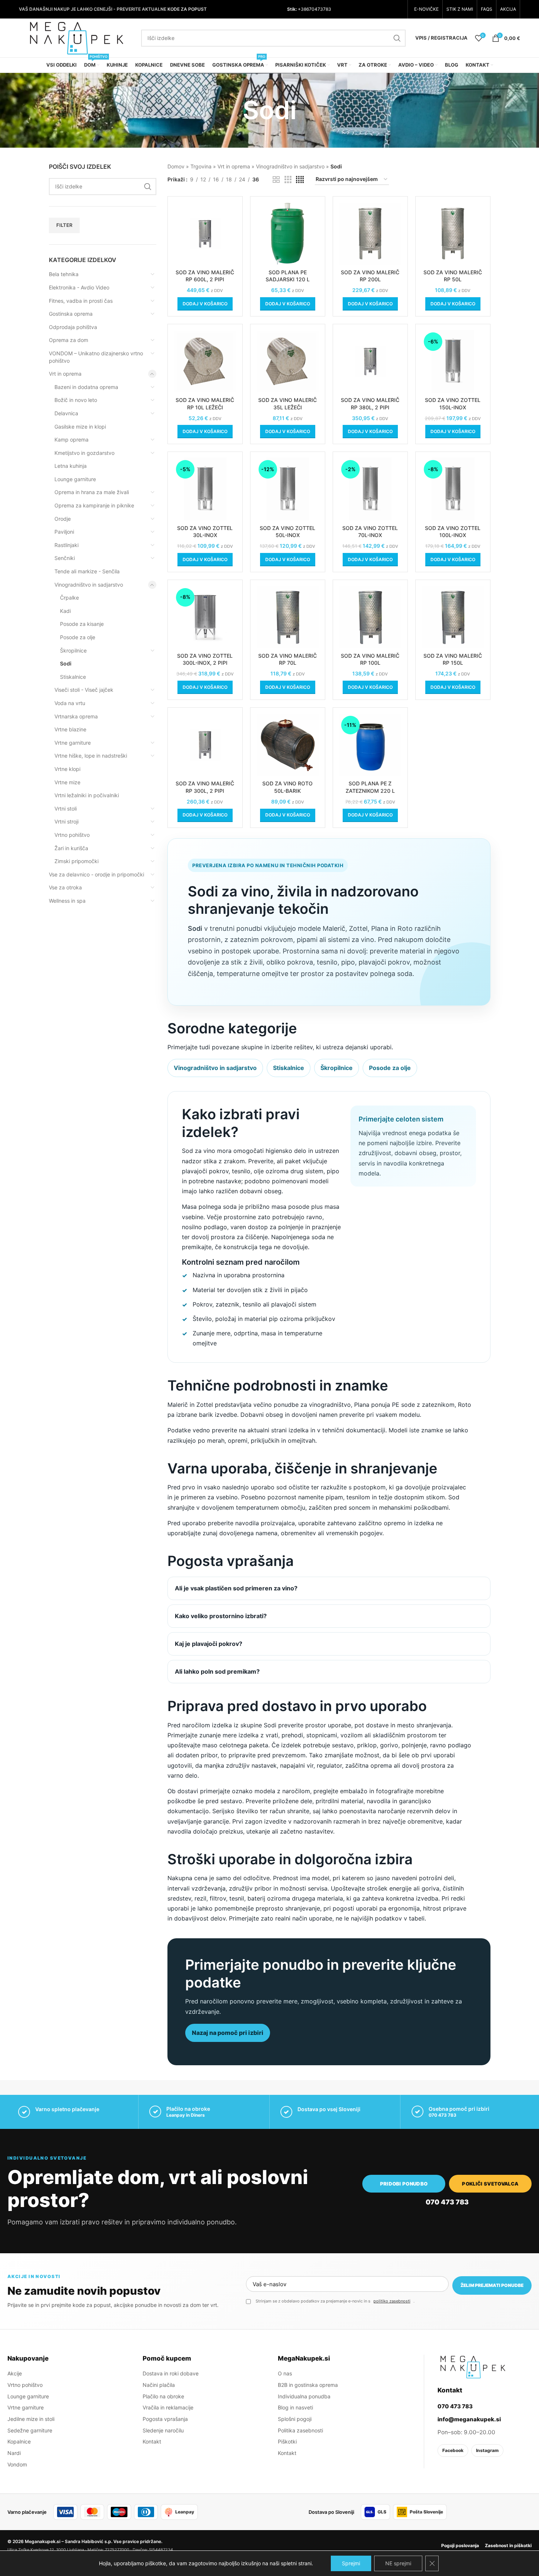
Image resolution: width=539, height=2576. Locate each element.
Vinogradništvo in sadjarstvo (89, 585)
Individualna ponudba (304, 2396)
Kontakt (152, 2441)
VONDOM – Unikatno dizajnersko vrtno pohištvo (96, 357)
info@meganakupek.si (469, 2419)
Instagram (487, 2450)
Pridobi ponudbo (404, 2184)
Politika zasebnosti (300, 2430)
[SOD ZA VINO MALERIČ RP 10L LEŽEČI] (205, 361)
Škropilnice (73, 650)
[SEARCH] (397, 38)
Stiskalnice (73, 677)
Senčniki (65, 558)
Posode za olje (78, 637)
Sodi (66, 663)
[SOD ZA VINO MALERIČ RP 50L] (453, 234)
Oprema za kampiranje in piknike (94, 505)
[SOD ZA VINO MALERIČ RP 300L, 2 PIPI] (205, 745)
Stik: (292, 9)
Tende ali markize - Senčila (87, 571)
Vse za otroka (65, 887)
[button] (205, 304)
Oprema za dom (69, 340)
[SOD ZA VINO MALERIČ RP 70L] (288, 617)
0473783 (321, 9)
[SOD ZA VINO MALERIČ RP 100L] (370, 617)
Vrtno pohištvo (72, 835)
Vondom (17, 2464)
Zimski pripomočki (76, 861)
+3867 (304, 9)
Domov (176, 166)
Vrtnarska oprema (76, 716)
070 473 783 (442, 2115)
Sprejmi (351, 2563)
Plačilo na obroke (163, 2396)
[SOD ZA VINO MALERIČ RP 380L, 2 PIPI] (370, 361)
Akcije (15, 2373)
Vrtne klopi (67, 769)
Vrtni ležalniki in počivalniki (87, 795)
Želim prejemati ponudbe (492, 2285)
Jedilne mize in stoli (31, 2419)
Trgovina (201, 166)
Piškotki (287, 2441)
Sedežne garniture (30, 2430)
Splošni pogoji (295, 2419)
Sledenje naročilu (163, 2430)
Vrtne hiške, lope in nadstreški (91, 756)
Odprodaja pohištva (73, 327)
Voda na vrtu (70, 703)
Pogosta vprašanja (165, 2419)
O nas (285, 2373)
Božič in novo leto (76, 400)
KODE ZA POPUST (187, 9)
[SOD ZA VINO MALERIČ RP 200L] (370, 234)
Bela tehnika (64, 274)
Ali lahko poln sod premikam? (217, 1671)
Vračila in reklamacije (168, 2407)
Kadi (65, 611)
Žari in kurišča (71, 848)
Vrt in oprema (65, 374)
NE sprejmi (398, 2563)
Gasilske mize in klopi (80, 427)
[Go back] (233, 110)
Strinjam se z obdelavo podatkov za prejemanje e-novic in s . (335, 2301)
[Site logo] (76, 37)
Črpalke (69, 598)
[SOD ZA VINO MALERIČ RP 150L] (453, 617)
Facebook (453, 2450)
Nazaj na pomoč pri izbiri (228, 2033)
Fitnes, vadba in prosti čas (81, 301)
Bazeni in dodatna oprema (86, 387)
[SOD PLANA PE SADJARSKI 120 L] (288, 234)
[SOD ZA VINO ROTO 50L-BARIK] (288, 745)
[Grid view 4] (300, 180)
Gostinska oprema (71, 314)
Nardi (14, 2453)
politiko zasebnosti (392, 2301)
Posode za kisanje (82, 624)
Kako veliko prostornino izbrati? (221, 1616)
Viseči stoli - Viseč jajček (84, 690)
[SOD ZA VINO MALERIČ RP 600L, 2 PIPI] (205, 234)
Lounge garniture (75, 479)
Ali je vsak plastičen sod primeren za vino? (236, 1588)
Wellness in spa (67, 901)
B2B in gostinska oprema (308, 2385)
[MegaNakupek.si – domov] (473, 2367)
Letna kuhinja (71, 466)
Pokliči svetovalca (490, 2184)
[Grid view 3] (288, 180)
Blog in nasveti (295, 2407)
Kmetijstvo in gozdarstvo (84, 453)
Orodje (63, 519)
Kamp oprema (71, 440)
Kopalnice (19, 2441)
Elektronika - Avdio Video (79, 287)
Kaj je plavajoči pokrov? (209, 1644)
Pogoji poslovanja (460, 2545)
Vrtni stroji (66, 821)
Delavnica (66, 413)
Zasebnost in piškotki (508, 2545)
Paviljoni (64, 532)
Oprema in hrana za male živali (92, 492)
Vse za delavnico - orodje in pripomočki (97, 874)
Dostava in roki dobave (171, 2373)
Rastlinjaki (66, 545)
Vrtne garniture (73, 743)
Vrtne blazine (70, 729)
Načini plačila (159, 2385)
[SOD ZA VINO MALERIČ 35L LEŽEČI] (288, 361)
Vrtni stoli (66, 809)
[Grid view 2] (276, 180)
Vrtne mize (67, 782)
